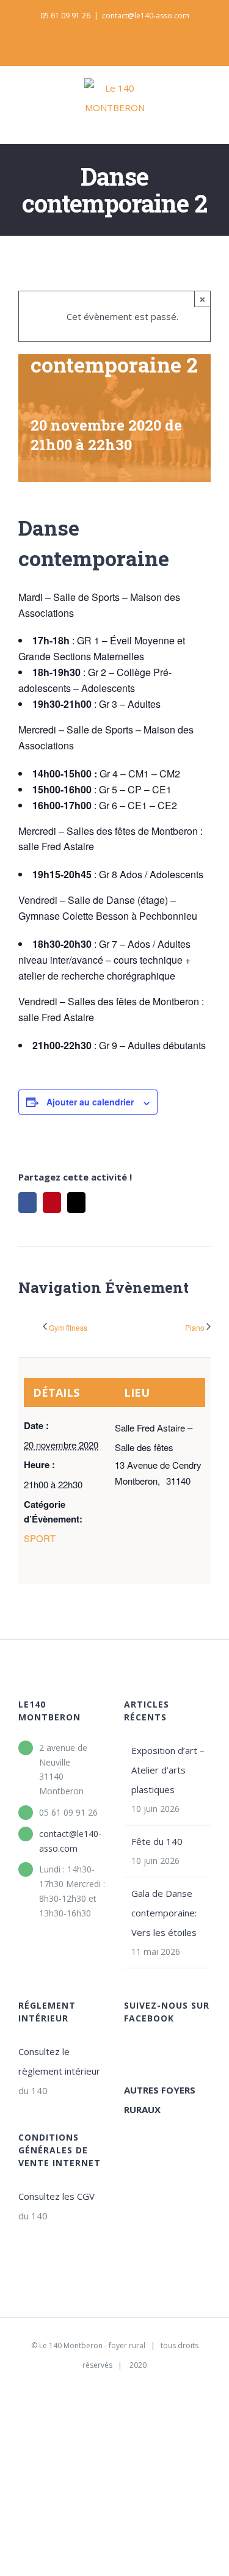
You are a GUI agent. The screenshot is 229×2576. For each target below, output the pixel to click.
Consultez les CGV (56, 2196)
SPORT (40, 1538)
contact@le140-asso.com (146, 16)
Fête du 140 (157, 1841)
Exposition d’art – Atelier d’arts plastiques (168, 1770)
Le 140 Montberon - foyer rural (92, 2345)
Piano (195, 1327)
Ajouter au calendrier (90, 1102)
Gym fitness (68, 1327)
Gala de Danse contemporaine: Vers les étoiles (164, 1913)
